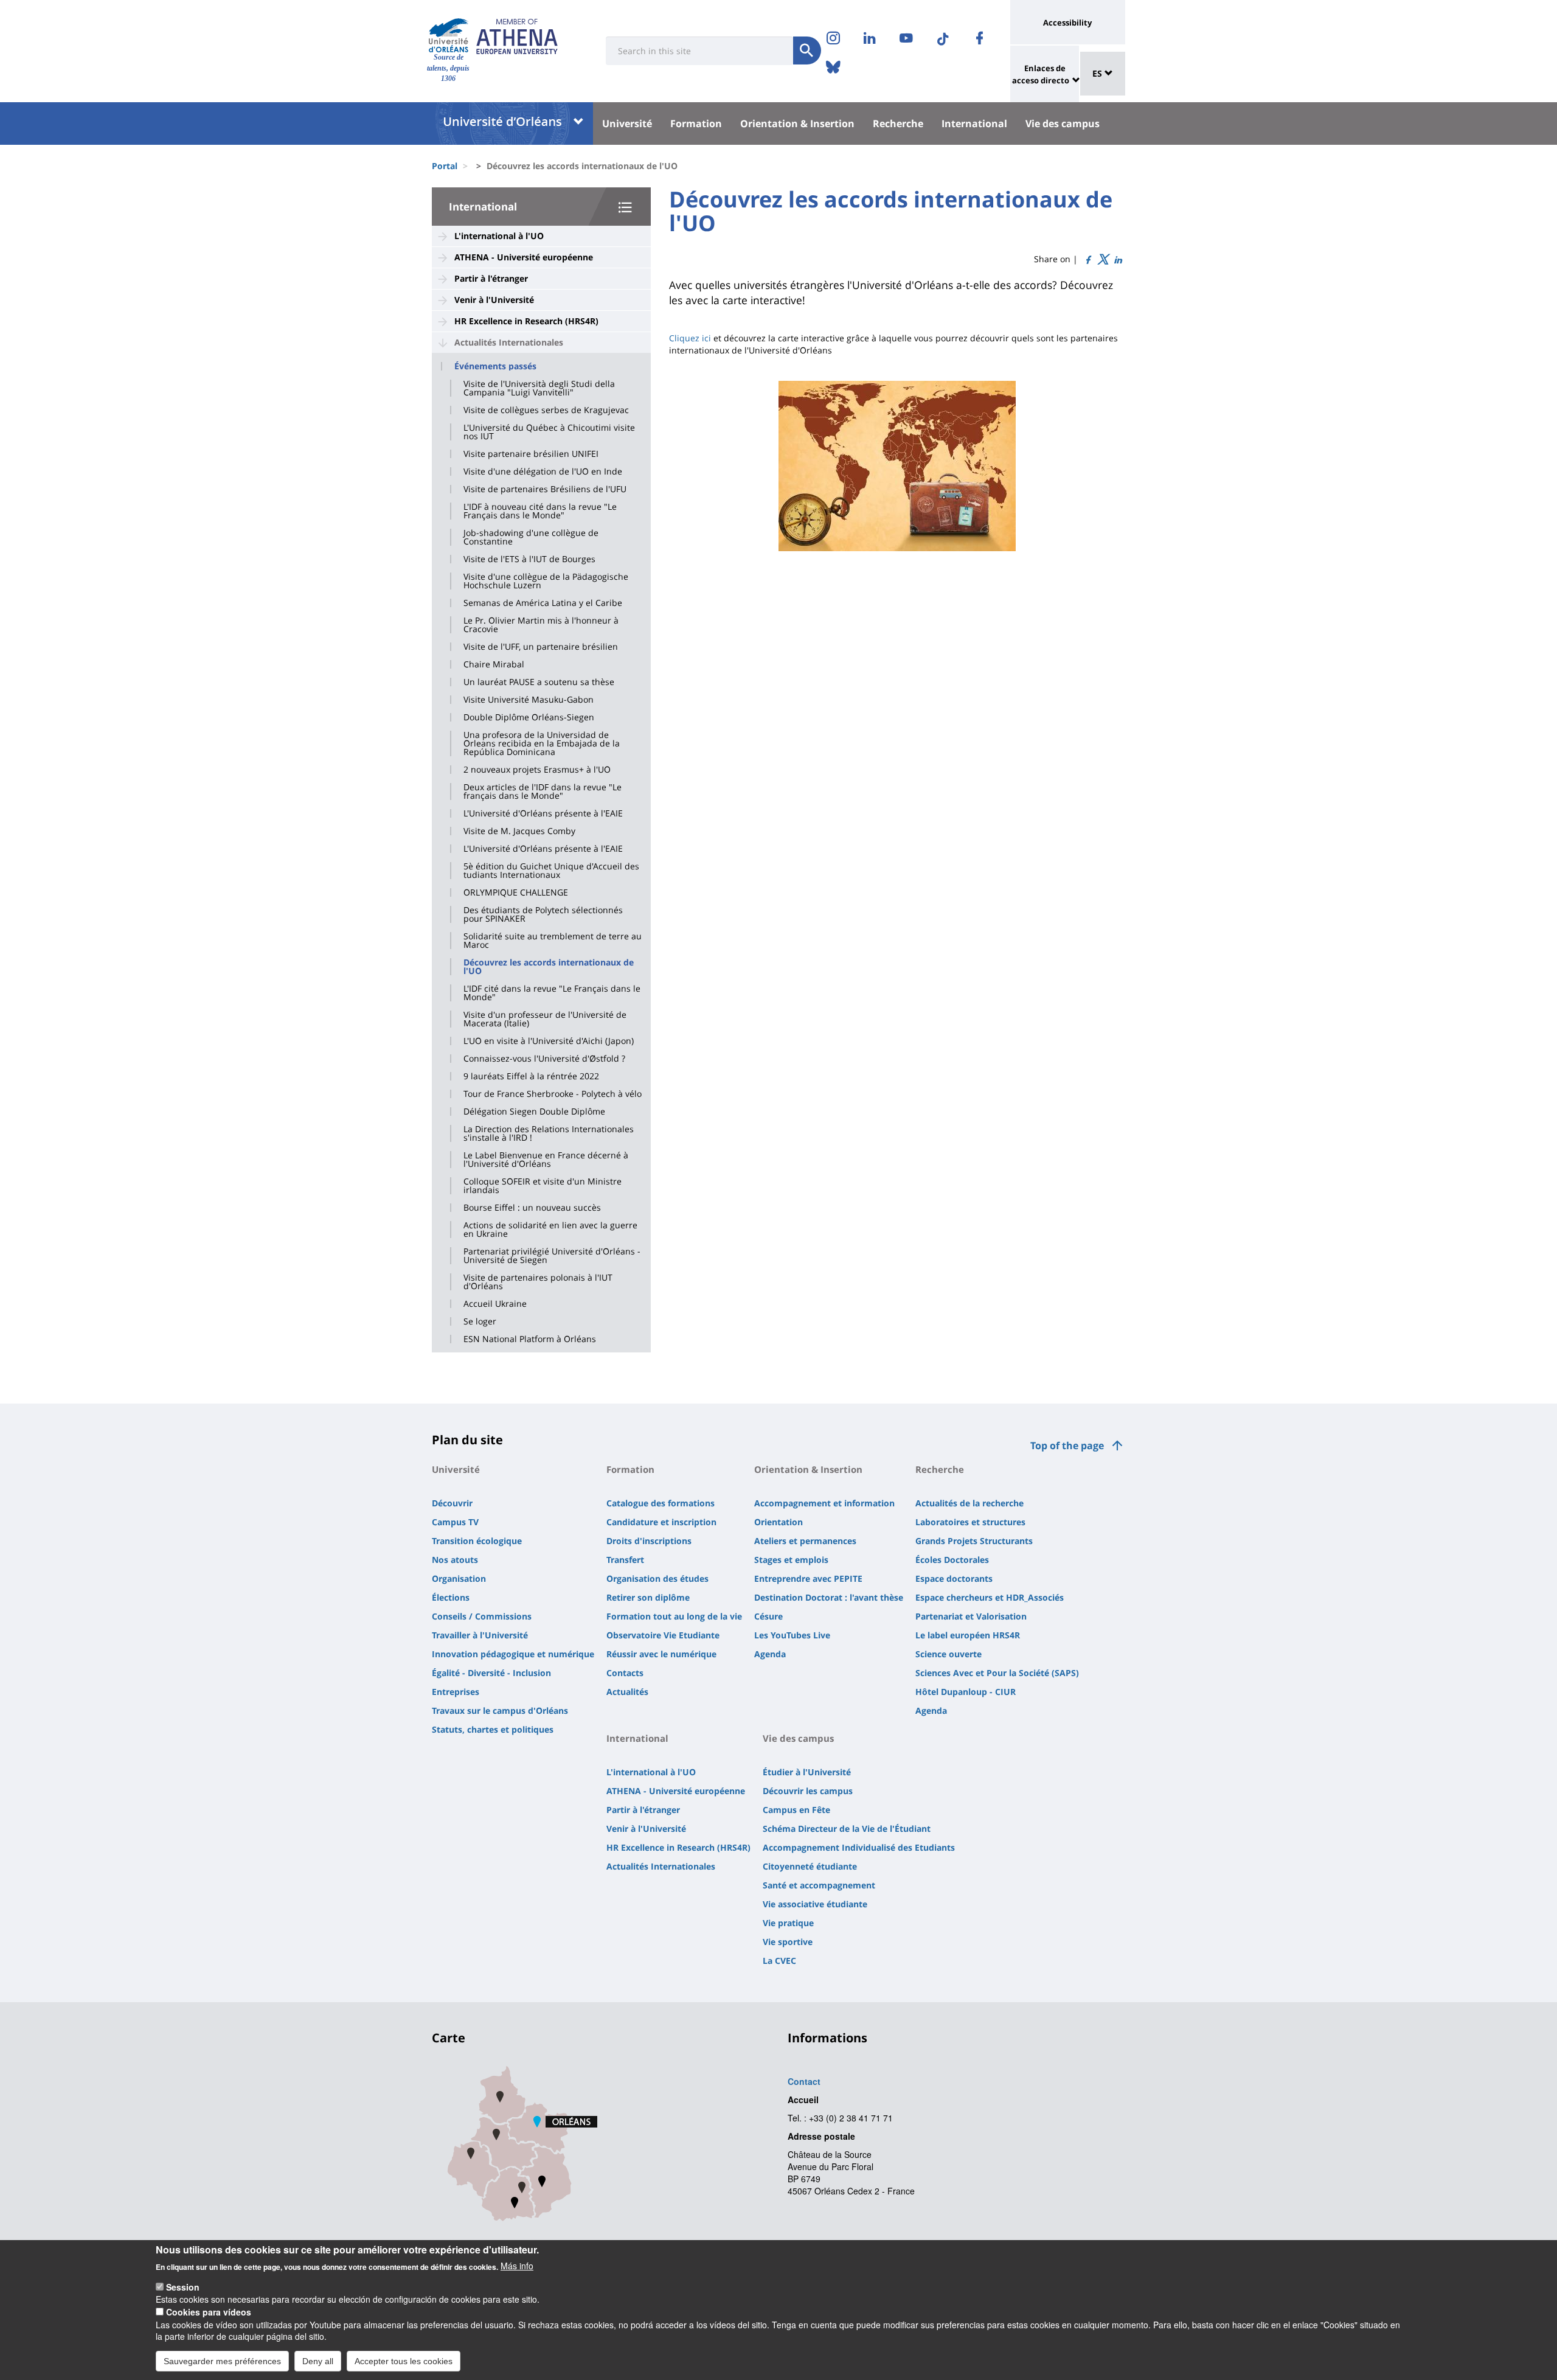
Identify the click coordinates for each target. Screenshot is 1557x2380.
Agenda (770, 1654)
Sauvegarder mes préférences (222, 2361)
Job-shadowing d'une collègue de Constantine (531, 537)
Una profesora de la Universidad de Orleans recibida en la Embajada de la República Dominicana (542, 743)
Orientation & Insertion (797, 124)
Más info (517, 2266)
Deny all (318, 2361)
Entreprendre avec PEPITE (808, 1578)
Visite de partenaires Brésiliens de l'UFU (545, 489)
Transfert (625, 1560)
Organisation (459, 1578)
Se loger (480, 1321)
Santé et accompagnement (819, 1885)
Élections (451, 1597)
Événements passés (495, 366)
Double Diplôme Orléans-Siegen (529, 717)
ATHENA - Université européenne (524, 257)
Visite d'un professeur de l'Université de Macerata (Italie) (545, 1019)
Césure (768, 1616)
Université (627, 124)
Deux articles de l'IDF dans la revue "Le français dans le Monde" (543, 792)
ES (1098, 73)
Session (183, 2287)
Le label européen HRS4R (968, 1635)
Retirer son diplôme (648, 1597)
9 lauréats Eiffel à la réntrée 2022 (531, 1076)
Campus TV (455, 1522)
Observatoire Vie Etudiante (663, 1635)
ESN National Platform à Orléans (530, 1339)
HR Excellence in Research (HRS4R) (526, 321)
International (974, 124)
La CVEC (779, 1961)
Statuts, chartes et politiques (493, 1729)
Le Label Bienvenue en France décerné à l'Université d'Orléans (546, 1160)
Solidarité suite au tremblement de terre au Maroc (553, 941)
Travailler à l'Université (480, 1635)
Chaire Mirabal (494, 664)
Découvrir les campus (808, 1791)
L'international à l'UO (499, 236)
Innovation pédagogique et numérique (513, 1654)
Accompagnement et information (824, 1503)
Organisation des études (657, 1578)
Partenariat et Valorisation (971, 1616)
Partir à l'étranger (491, 278)
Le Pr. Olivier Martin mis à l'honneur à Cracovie (541, 625)
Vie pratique (788, 1923)
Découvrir (452, 1503)
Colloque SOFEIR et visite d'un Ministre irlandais (543, 1186)
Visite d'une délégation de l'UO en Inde (543, 471)
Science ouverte (948, 1654)
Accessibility (1067, 23)
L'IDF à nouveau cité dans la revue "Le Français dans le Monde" (540, 511)
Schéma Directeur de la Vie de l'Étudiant (847, 1828)
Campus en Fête (796, 1810)
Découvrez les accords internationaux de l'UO (549, 967)
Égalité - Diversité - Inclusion (491, 1673)
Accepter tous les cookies (404, 2361)
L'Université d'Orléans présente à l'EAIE (543, 813)
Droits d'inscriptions (649, 1541)
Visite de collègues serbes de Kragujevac (546, 410)
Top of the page (1067, 1446)
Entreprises (456, 1692)
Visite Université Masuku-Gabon (529, 700)
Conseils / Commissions (482, 1616)
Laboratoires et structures (970, 1522)
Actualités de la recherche (969, 1503)
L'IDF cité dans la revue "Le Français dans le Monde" (552, 993)
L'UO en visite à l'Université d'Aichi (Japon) (549, 1041)
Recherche (898, 124)
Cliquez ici (690, 338)
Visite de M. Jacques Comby (519, 831)
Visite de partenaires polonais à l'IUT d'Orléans (538, 1282)
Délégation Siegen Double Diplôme (534, 1112)
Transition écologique (477, 1541)
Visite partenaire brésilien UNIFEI (531, 454)
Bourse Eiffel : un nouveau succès (532, 1208)
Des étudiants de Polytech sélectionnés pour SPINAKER (543, 914)
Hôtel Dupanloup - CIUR (966, 1692)
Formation (696, 124)
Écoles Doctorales (952, 1560)
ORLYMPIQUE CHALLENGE (516, 892)
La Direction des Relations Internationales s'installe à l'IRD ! (549, 1133)
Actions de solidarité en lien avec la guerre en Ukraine (550, 1230)
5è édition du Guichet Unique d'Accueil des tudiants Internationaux (551, 871)
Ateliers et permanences (805, 1541)
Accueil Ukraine (495, 1304)
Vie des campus (1063, 124)
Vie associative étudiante (815, 1904)
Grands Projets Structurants (974, 1541)
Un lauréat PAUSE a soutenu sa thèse (539, 682)
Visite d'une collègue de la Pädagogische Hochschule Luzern (546, 581)
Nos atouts (455, 1560)
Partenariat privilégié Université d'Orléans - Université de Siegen (552, 1256)
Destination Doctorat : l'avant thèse (829, 1597)
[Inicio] (449, 36)
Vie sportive (788, 1942)
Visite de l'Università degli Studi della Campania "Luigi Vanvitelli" (539, 388)
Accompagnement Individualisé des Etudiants (859, 1847)
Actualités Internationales (509, 342)
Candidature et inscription (661, 1522)
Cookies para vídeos (209, 2312)
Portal (445, 166)
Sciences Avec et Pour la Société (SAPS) (997, 1673)
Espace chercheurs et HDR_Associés (990, 1597)
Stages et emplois (791, 1560)
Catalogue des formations (661, 1503)
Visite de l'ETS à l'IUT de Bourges (529, 559)
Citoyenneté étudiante (810, 1866)
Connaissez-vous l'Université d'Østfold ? (544, 1059)
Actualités (627, 1692)
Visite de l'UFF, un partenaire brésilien (541, 647)
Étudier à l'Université (807, 1772)
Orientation (778, 1522)
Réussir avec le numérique (661, 1654)
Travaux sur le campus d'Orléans (500, 1710)
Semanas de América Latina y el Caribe (543, 603)
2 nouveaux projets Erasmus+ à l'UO (537, 770)
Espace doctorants (954, 1578)
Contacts (625, 1673)
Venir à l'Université (494, 300)
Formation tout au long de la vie (674, 1616)
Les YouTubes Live (792, 1635)
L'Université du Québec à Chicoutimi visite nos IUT (549, 432)
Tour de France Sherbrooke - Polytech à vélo (553, 1094)
